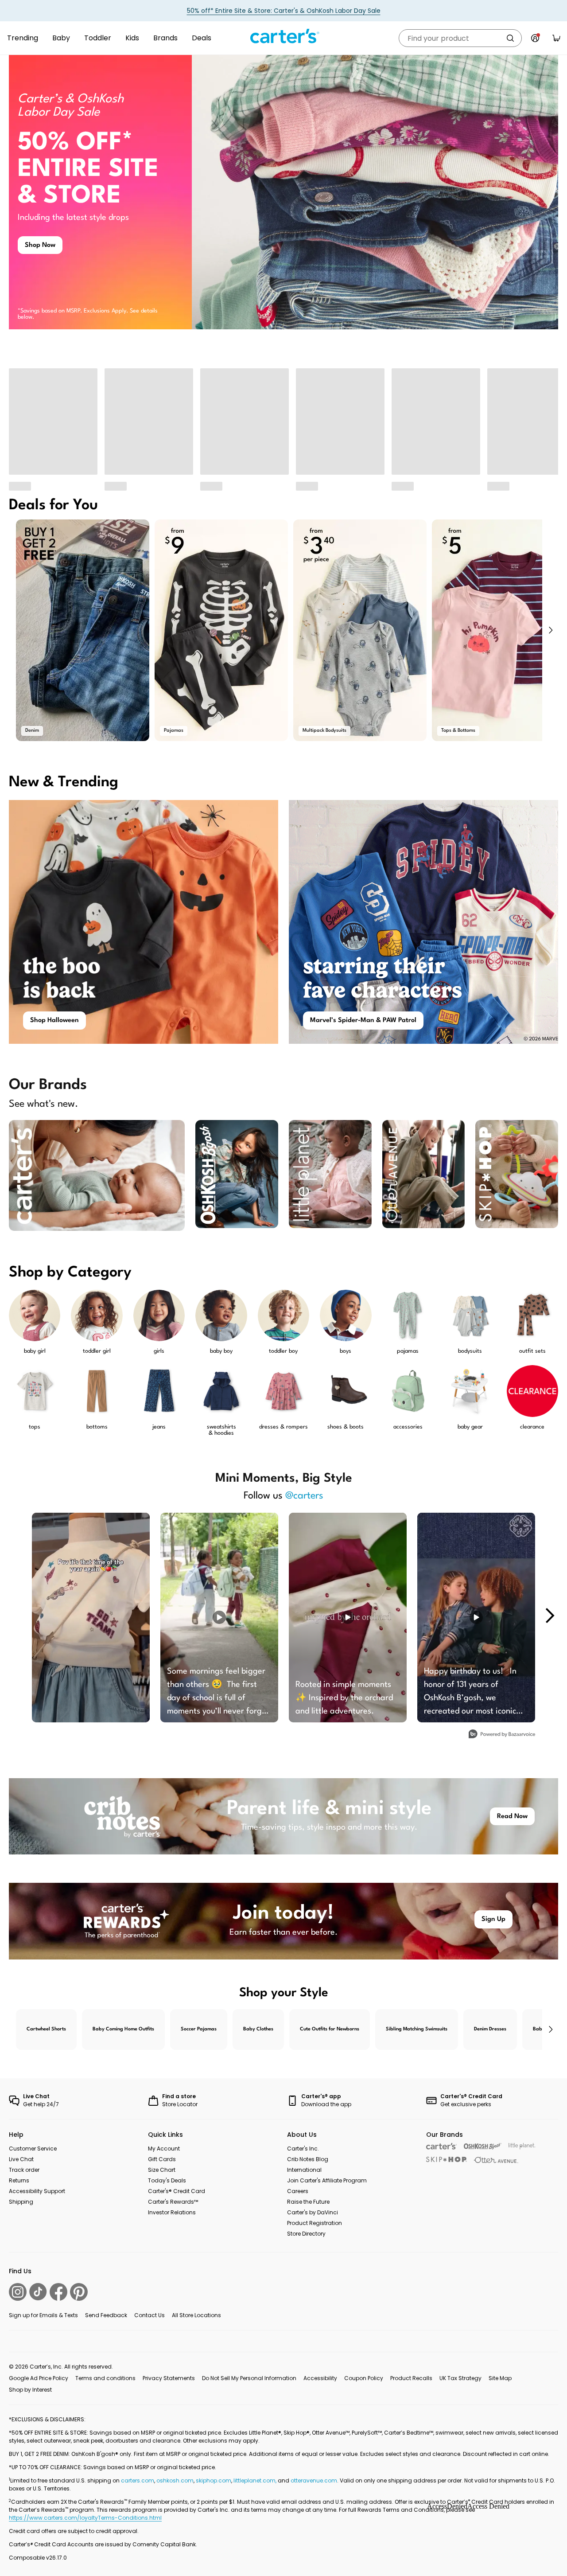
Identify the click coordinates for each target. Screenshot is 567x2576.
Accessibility (320, 2378)
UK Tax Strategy (460, 2378)
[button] (550, 630)
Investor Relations (172, 2212)
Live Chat (21, 2159)
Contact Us (150, 2315)
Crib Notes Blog (308, 2159)
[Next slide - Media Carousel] (549, 1616)
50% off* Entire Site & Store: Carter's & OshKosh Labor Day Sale (284, 11)
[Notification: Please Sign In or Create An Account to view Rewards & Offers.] (535, 38)
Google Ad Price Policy (39, 2378)
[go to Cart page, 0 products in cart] (556, 38)
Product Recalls (411, 2378)
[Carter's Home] (283, 36)
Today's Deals (167, 2180)
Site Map (500, 2378)
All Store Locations (196, 2315)
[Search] (510, 38)
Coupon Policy (364, 2378)
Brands (165, 38)
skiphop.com (214, 2480)
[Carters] (441, 2146)
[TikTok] (38, 2292)
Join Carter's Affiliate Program (327, 2180)
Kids (132, 38)
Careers (298, 2191)
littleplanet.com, (256, 2480)
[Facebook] (58, 2292)
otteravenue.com (314, 2480)
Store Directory (306, 2234)
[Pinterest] (79, 2292)
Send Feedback (106, 2315)
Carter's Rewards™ (173, 2202)
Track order (24, 2170)
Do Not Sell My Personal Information (249, 2378)
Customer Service (33, 2149)
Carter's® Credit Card (177, 2191)
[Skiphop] (447, 2159)
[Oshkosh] (483, 2146)
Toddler (98, 38)
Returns (19, 2180)
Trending (23, 38)
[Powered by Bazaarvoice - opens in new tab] (502, 1735)
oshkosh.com (175, 2480)
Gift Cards (162, 2159)
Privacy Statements (169, 2378)
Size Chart (162, 2170)
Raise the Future (308, 2202)
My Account (164, 2149)
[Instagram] (18, 2292)
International (304, 2170)
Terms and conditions (105, 2378)
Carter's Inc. (303, 2149)
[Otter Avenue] (496, 2160)
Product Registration (315, 2223)
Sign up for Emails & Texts (43, 2315)
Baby (61, 38)
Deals (202, 38)
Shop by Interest (30, 2390)
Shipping (21, 2202)
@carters (304, 1496)
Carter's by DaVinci (313, 2212)
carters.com (138, 2480)
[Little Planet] (522, 2146)
